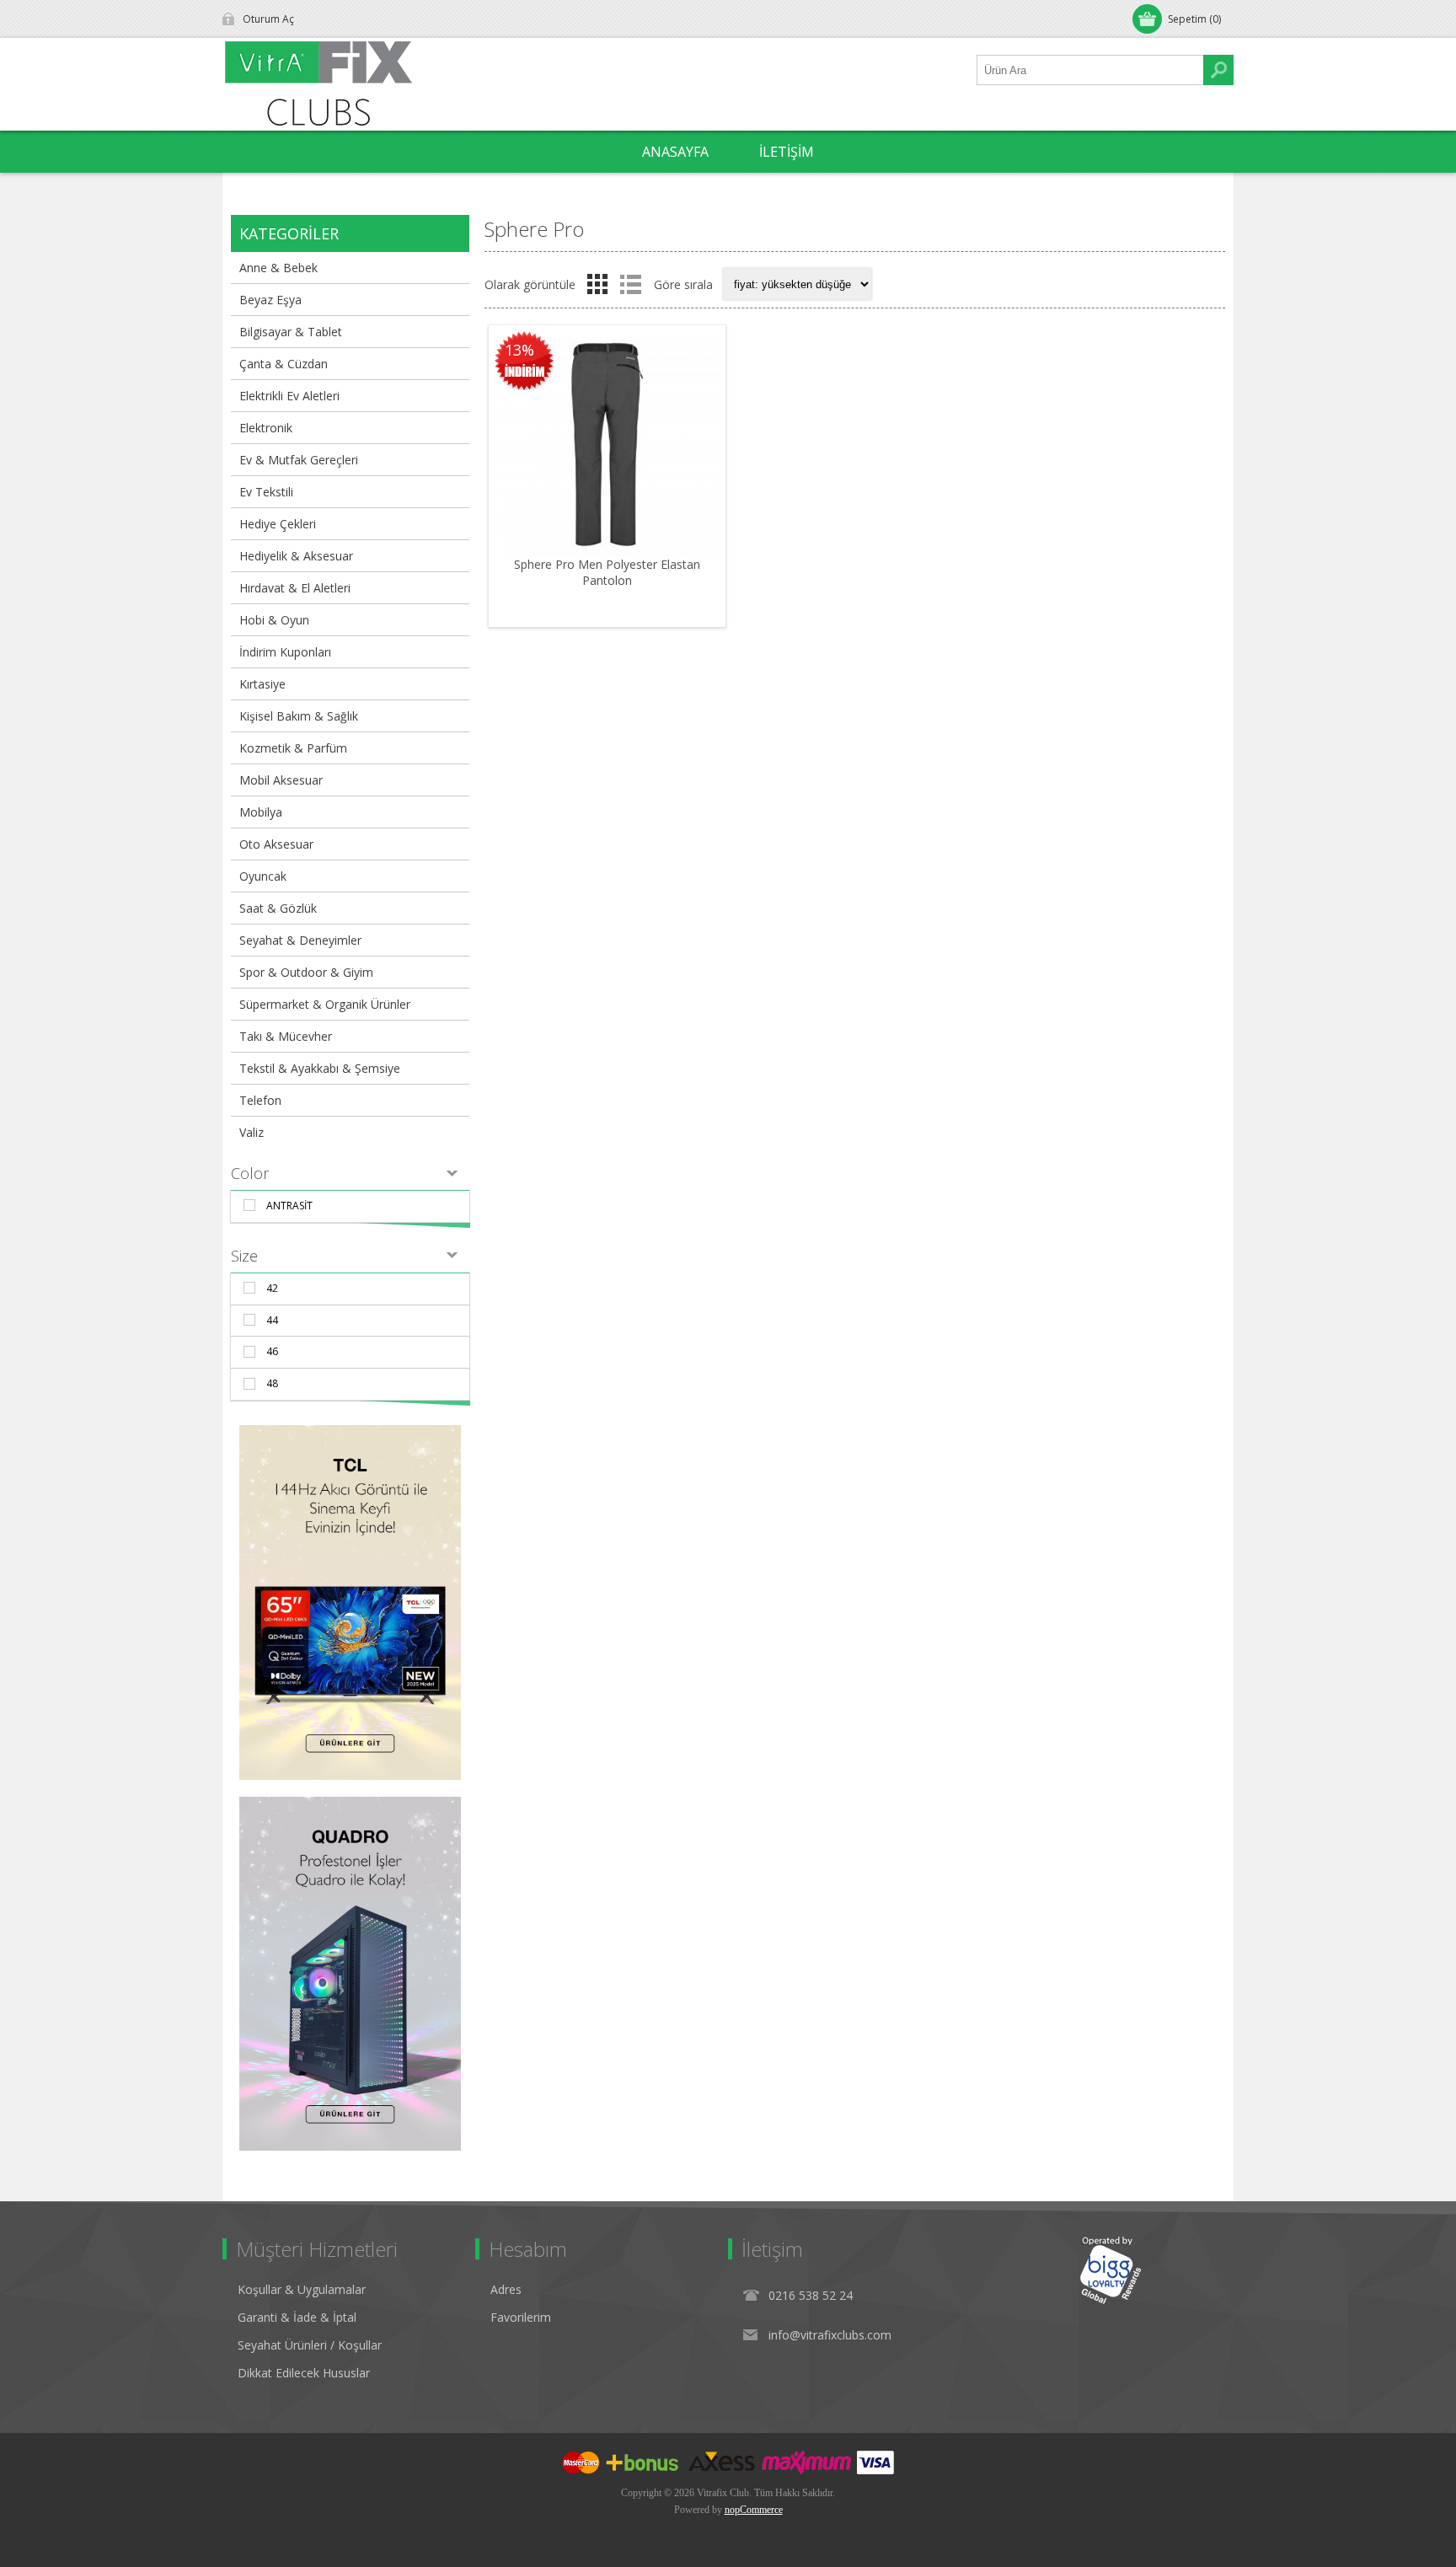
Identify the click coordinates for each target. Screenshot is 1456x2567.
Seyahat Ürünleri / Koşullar (310, 2345)
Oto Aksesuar (276, 844)
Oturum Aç (268, 19)
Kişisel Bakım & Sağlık (299, 716)
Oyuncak (263, 876)
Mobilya (261, 812)
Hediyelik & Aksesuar (296, 556)
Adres (506, 2289)
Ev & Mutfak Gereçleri (299, 460)
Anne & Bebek (278, 268)
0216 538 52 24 (811, 2295)
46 (272, 1351)
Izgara (597, 284)
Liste (630, 284)
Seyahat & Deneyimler (300, 940)
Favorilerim (521, 2317)
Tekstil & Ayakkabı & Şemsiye (320, 1068)
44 (272, 1320)
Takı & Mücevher (286, 1036)
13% (519, 350)
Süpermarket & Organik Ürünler (325, 1004)
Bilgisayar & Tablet (291, 332)
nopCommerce (754, 2510)
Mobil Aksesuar (281, 780)
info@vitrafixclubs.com (830, 2335)
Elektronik (266, 428)
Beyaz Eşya (270, 300)
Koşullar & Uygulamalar (302, 2289)
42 (272, 1288)
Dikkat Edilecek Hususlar (304, 2373)
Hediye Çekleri (278, 524)
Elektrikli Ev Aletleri (289, 396)
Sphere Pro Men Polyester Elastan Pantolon (607, 572)
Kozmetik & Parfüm (293, 748)
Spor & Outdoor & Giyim (306, 972)
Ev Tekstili (266, 492)
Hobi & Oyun (274, 620)
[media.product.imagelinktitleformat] (607, 444)
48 (272, 1383)
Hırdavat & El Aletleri (295, 588)
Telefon (260, 1100)
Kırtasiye (262, 684)
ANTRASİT (289, 1206)
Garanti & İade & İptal (297, 2317)
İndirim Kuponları (285, 652)
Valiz (252, 1132)
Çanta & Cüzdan (284, 364)
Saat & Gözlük (278, 908)
